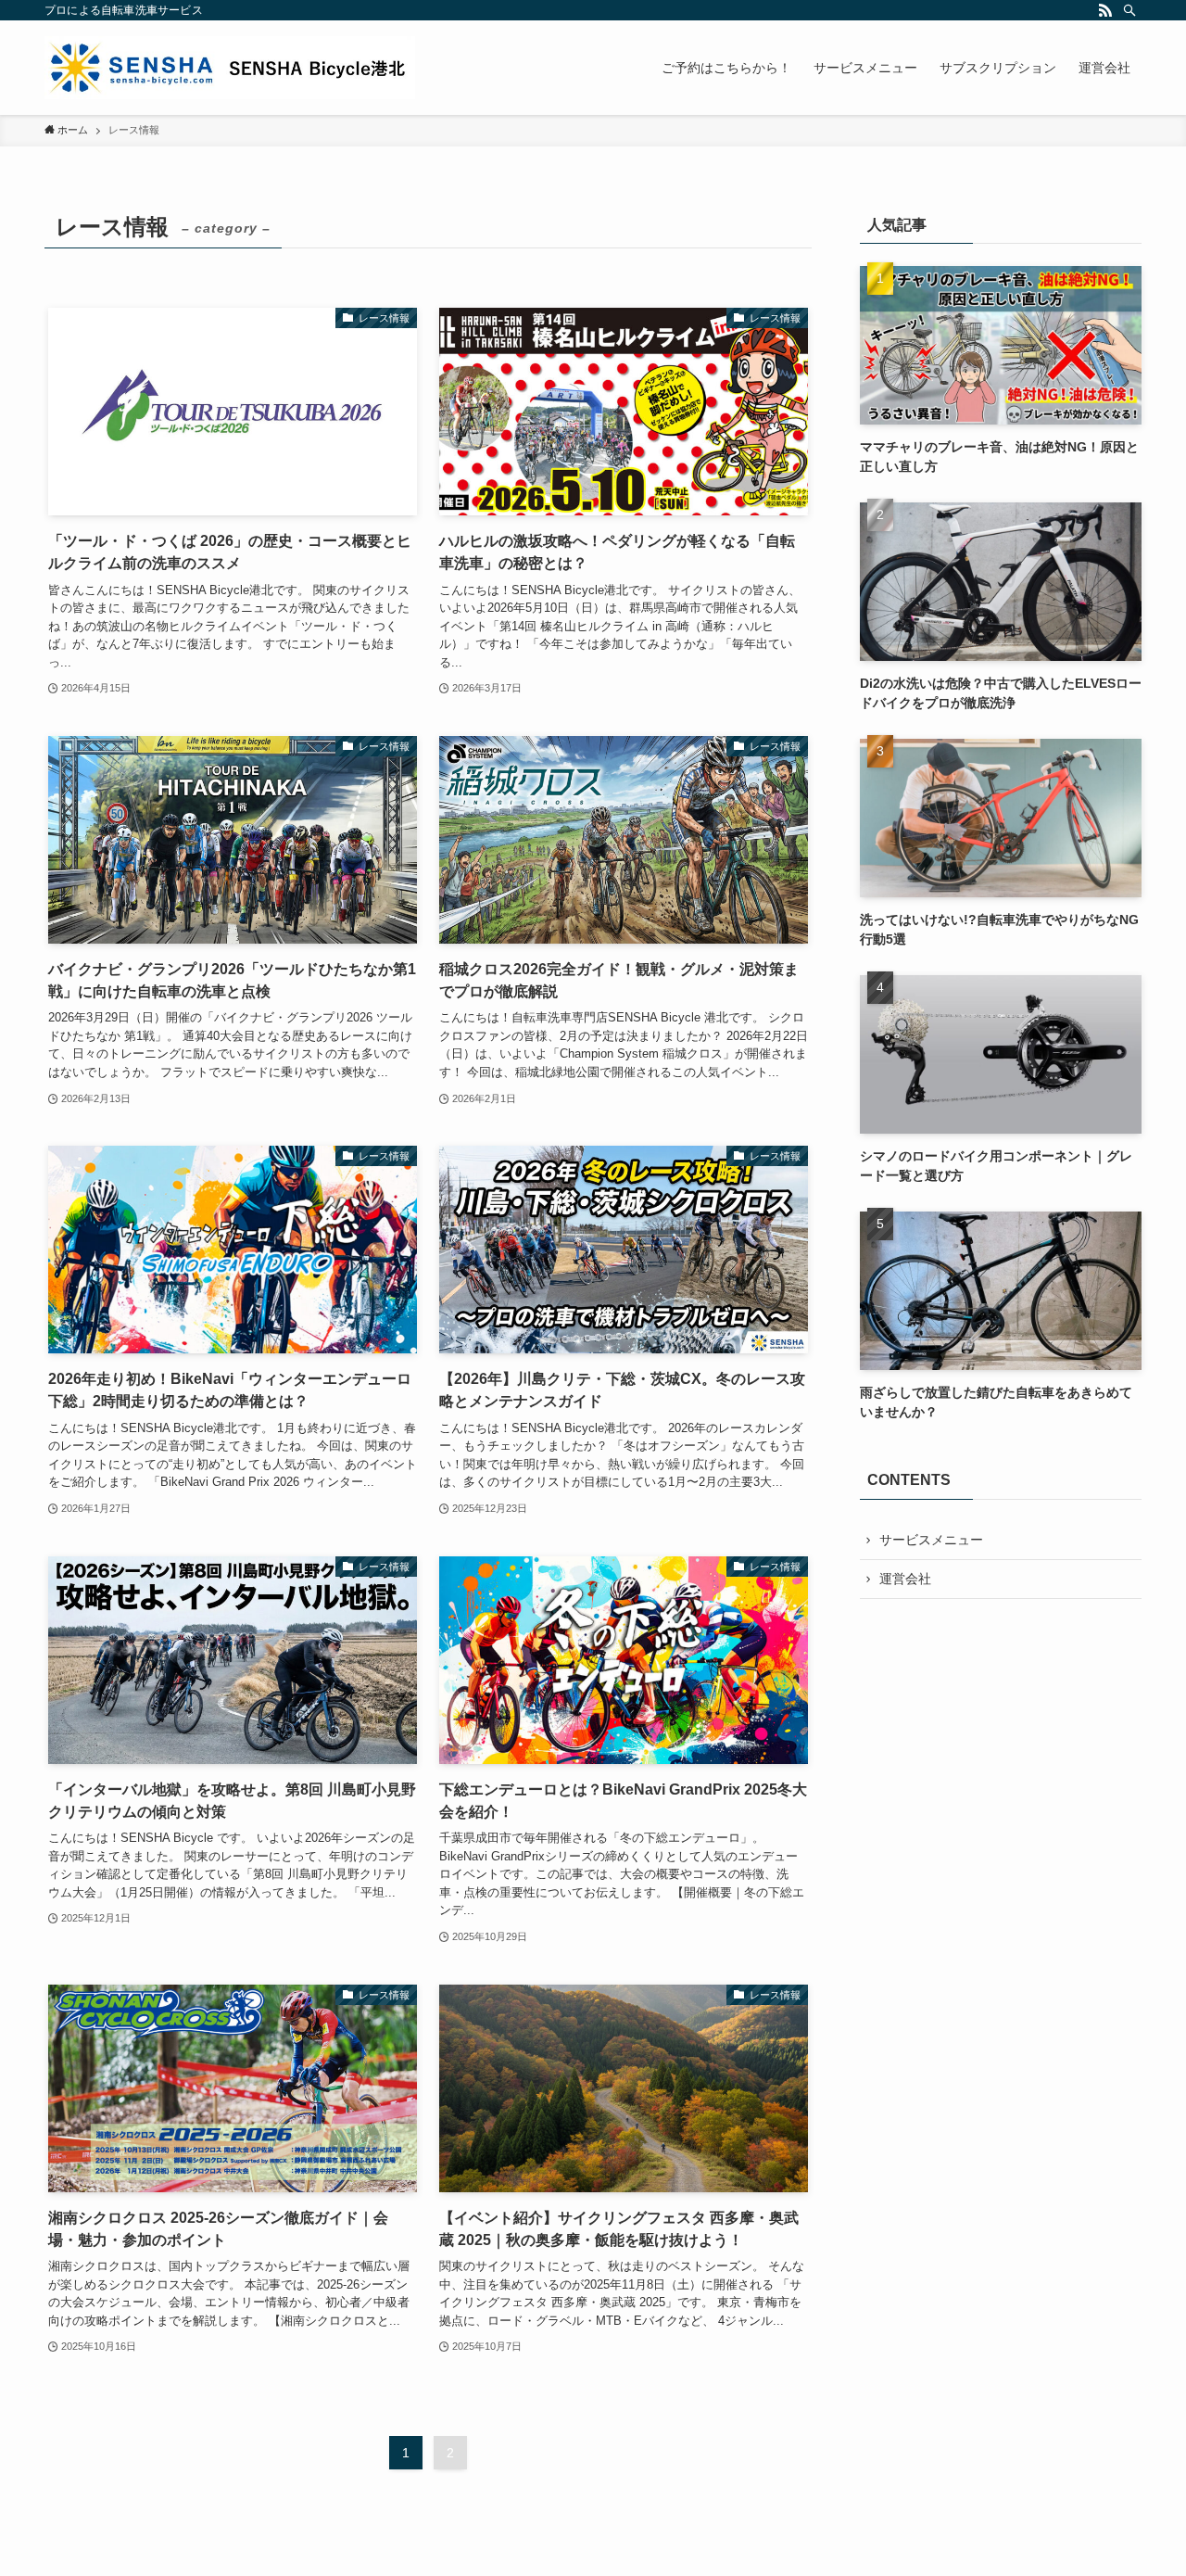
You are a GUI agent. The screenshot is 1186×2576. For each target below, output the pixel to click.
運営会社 (905, 1579)
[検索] (1129, 10)
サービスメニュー (931, 1540)
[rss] (1105, 10)
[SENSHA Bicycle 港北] (230, 68)
